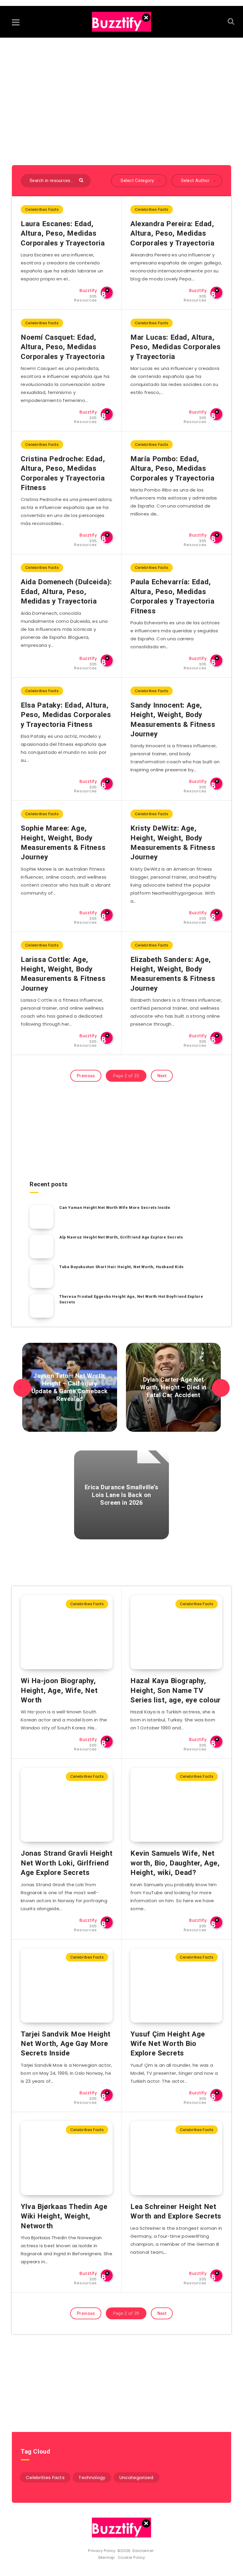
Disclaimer (144, 2551)
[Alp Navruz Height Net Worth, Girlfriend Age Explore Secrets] (41, 1246)
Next (162, 1076)
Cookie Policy (132, 2557)
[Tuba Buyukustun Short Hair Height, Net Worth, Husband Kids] (41, 1276)
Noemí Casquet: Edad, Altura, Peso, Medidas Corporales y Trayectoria (63, 347)
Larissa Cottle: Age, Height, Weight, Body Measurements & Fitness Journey (63, 974)
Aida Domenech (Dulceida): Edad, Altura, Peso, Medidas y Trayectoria (66, 592)
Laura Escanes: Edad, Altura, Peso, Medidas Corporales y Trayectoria (63, 233)
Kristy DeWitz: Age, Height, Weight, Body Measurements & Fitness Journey (173, 843)
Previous (86, 1076)
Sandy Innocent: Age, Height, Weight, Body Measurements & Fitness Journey (173, 720)
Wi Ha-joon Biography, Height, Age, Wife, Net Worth (59, 1690)
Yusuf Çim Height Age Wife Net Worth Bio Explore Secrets (168, 2044)
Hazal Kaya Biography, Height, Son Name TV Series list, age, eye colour (176, 1690)
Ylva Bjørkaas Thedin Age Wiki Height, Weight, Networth (64, 2216)
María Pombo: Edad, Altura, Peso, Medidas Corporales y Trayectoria (172, 469)
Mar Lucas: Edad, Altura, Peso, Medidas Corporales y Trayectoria (175, 347)
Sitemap (108, 2557)
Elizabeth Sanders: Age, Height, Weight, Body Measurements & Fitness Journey (173, 974)
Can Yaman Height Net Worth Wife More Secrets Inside (115, 1208)
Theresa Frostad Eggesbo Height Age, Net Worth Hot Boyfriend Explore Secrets (131, 1299)
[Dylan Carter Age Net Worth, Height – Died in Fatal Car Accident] (173, 1387)
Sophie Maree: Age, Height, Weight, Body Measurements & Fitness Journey (63, 843)
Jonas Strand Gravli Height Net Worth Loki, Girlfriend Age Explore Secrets (67, 1863)
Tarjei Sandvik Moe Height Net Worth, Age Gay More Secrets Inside (66, 2044)
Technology (92, 2477)
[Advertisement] (121, 94)
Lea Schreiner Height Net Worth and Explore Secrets (176, 2211)
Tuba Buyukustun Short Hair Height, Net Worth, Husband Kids (121, 1267)
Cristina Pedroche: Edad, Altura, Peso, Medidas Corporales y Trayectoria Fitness (63, 473)
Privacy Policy (102, 2551)
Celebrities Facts (42, 209)
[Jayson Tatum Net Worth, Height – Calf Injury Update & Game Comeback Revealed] (70, 1387)
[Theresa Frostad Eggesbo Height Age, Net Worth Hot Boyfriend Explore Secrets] (41, 1306)
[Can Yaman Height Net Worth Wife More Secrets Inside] (41, 1217)
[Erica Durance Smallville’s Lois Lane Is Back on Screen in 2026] (121, 1495)
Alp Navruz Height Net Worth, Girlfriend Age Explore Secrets (121, 1237)
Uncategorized (136, 2477)
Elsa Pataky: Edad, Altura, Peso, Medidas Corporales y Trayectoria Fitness (66, 715)
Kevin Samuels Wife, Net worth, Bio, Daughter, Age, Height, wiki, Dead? (175, 1863)
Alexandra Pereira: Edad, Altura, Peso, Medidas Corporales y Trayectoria (172, 233)
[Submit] (82, 180)
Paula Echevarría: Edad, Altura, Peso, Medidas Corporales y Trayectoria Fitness (172, 596)
